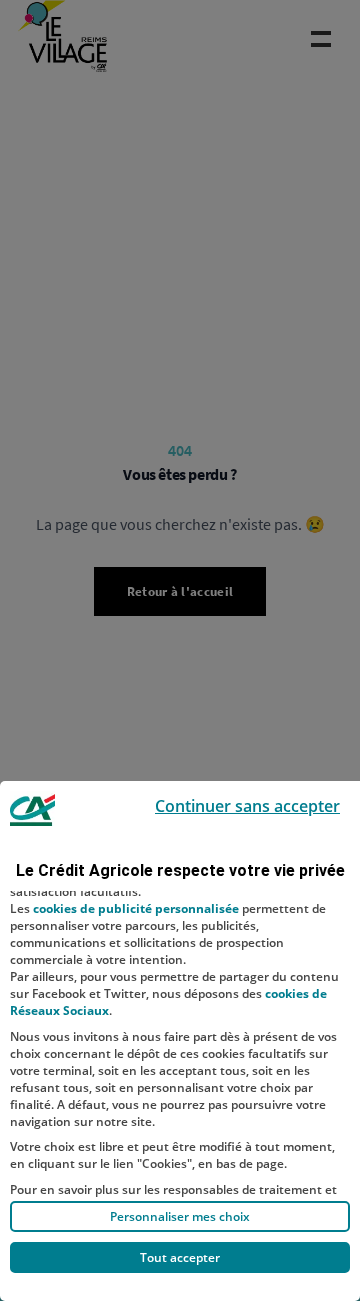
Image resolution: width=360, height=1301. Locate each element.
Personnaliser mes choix (180, 1216)
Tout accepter (180, 1257)
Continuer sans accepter (247, 806)
